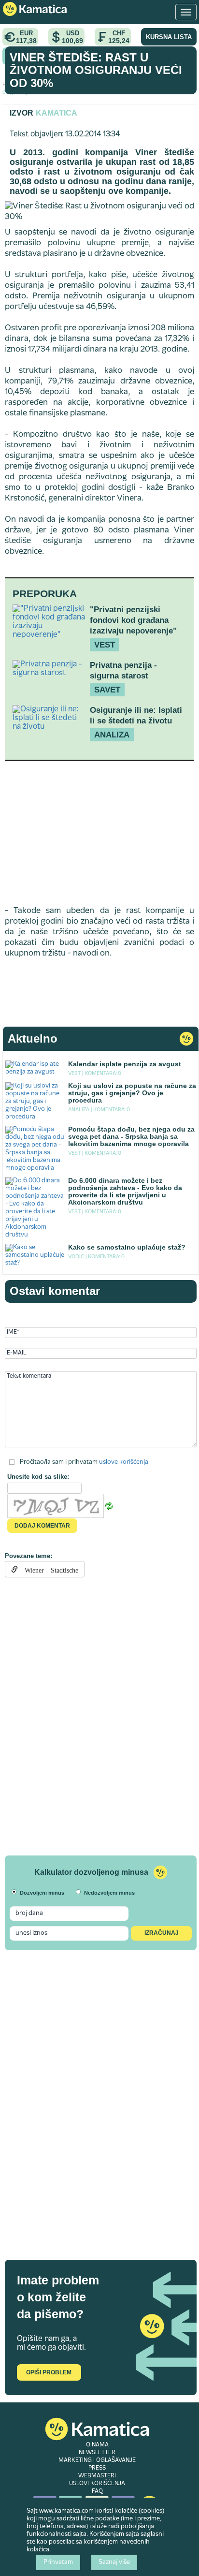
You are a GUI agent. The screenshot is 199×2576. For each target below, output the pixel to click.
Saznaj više (114, 2562)
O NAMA (97, 2445)
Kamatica (57, 113)
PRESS (97, 2468)
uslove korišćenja (124, 1462)
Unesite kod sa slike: (38, 1477)
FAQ (97, 2491)
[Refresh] (109, 1506)
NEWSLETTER (97, 2453)
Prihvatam (58, 2562)
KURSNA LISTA (169, 37)
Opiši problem (49, 2372)
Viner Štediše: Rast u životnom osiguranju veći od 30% (96, 70)
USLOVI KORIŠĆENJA (97, 2484)
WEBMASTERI (97, 2476)
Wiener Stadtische (48, 1569)
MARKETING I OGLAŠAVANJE (97, 2460)
